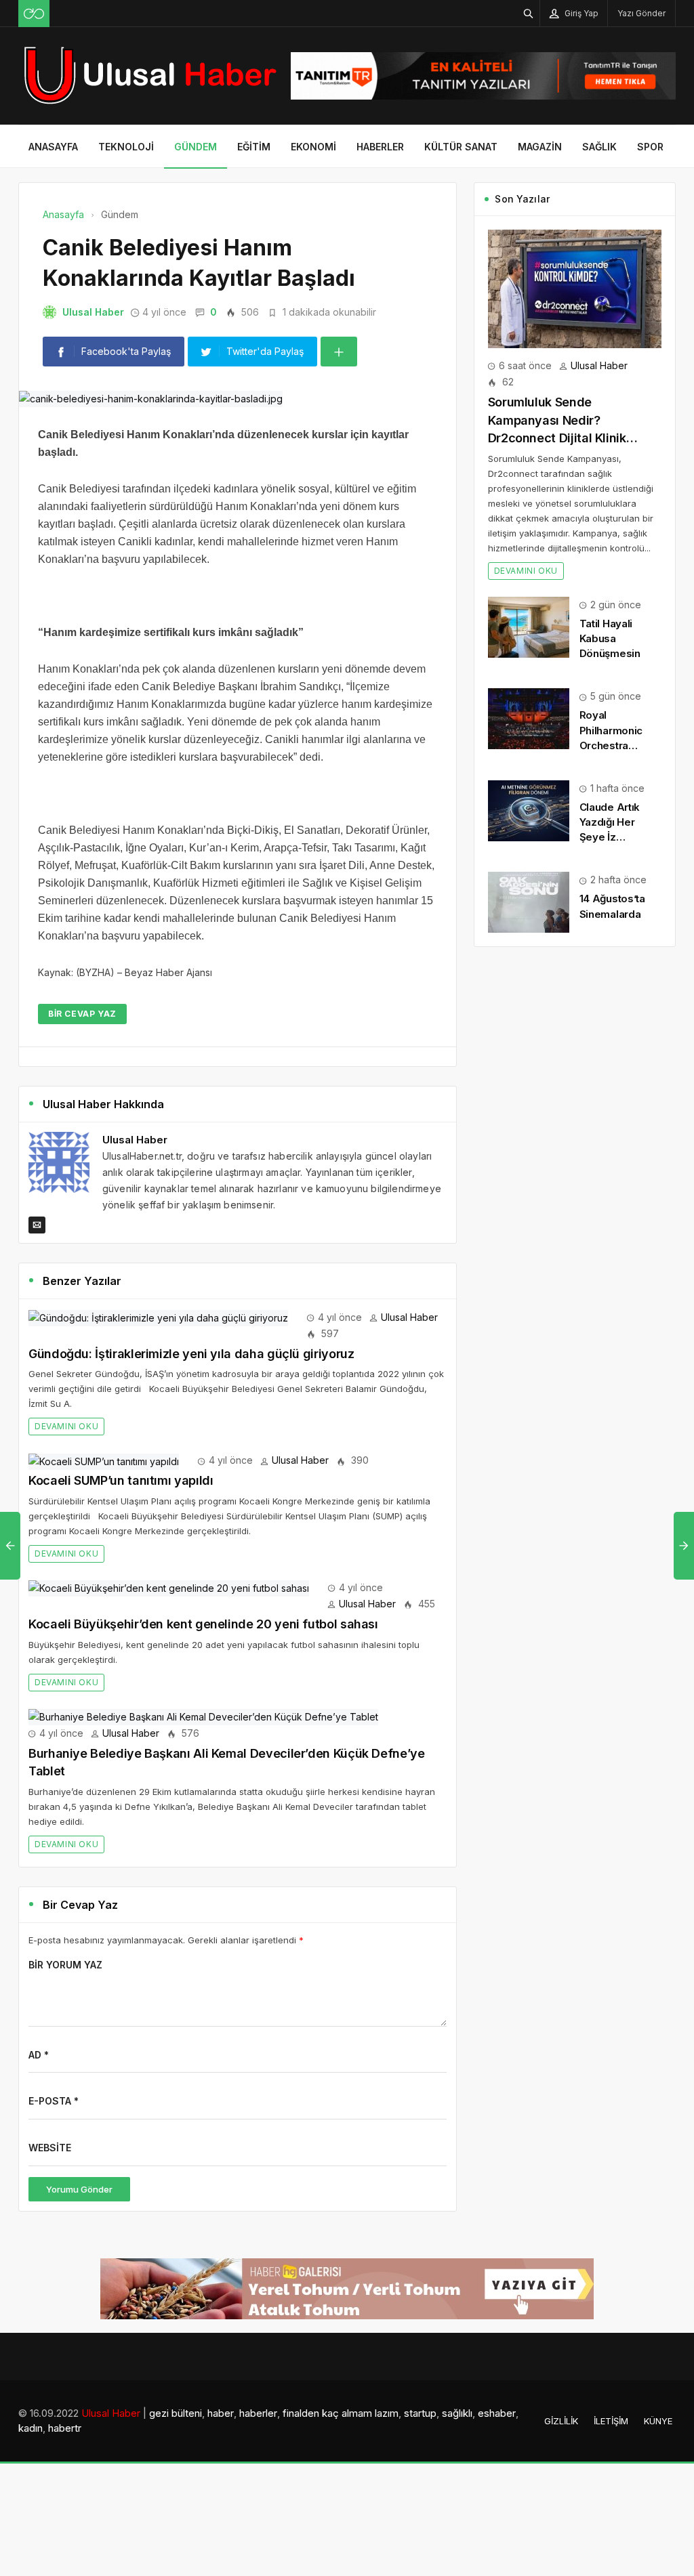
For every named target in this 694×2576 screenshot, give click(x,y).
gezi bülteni (176, 2413)
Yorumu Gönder (79, 2189)
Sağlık (599, 147)
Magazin (540, 147)
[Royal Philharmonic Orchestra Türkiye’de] (529, 718)
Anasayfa (53, 147)
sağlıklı (457, 2413)
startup (420, 2413)
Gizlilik (561, 2421)
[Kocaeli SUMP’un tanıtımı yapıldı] (104, 1460)
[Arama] (529, 13)
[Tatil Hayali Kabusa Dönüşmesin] (529, 626)
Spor (650, 147)
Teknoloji (126, 147)
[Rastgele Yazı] (34, 14)
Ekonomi (313, 147)
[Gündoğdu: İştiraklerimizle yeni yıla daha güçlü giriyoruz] (158, 1317)
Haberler (380, 147)
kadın (30, 2428)
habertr (65, 2428)
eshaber (497, 2413)
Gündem (196, 147)
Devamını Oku (66, 1426)
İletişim (611, 2421)
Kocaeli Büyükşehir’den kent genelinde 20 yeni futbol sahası (203, 1624)
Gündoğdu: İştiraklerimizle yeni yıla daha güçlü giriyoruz (191, 1354)
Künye (658, 2421)
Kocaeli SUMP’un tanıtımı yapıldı (121, 1480)
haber (221, 2413)
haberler (258, 2413)
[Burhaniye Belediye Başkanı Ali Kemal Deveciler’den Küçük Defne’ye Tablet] (203, 1716)
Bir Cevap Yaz (82, 1014)
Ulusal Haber (93, 312)
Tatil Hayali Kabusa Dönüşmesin (610, 638)
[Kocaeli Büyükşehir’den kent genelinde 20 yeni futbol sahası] (169, 1587)
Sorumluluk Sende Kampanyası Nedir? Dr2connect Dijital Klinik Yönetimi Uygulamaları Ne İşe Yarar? (573, 438)
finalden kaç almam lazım (341, 2413)
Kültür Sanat (461, 147)
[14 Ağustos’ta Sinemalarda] (529, 901)
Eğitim (254, 147)
